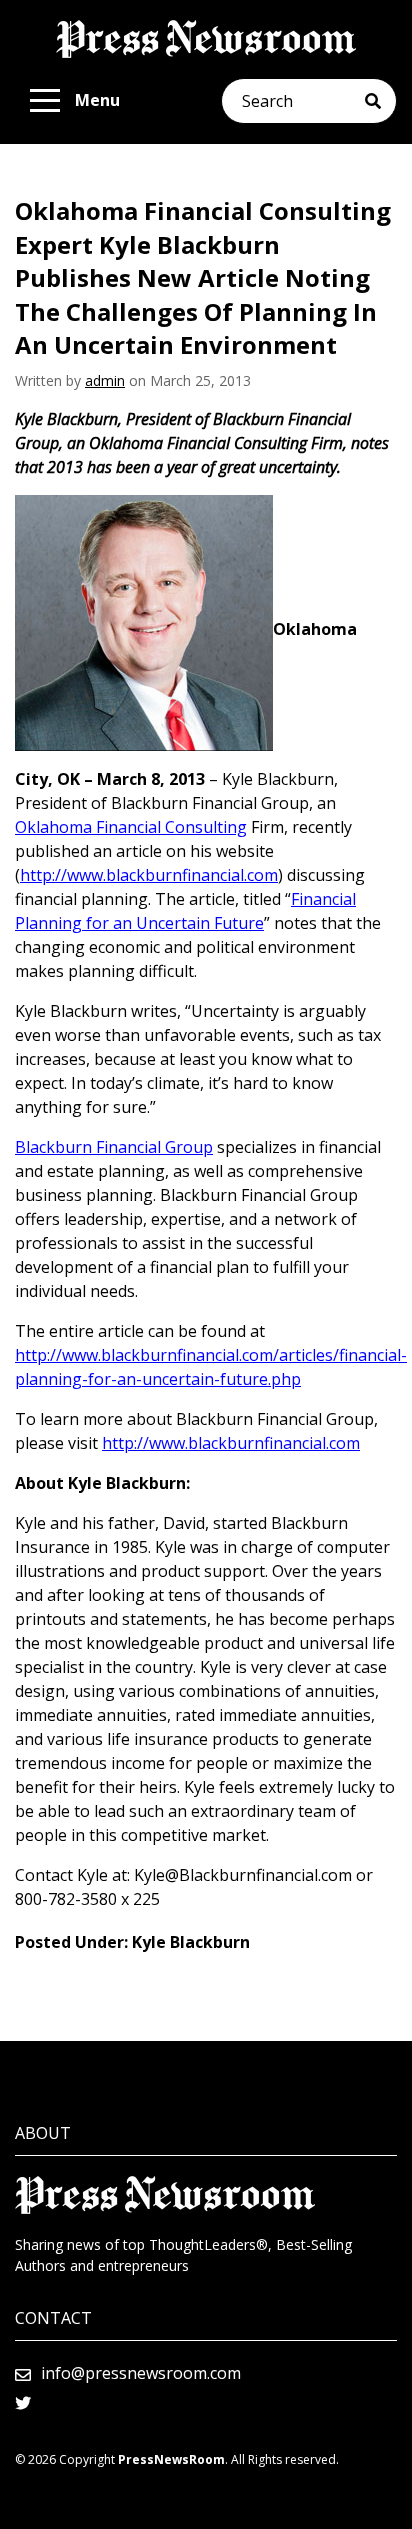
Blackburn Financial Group (114, 1147)
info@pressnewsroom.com (141, 2373)
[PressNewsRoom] (206, 39)
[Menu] (45, 101)
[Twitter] (23, 2403)
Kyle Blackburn (191, 1942)
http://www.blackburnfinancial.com (149, 875)
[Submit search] (380, 101)
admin (105, 380)
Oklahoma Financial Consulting (131, 827)
